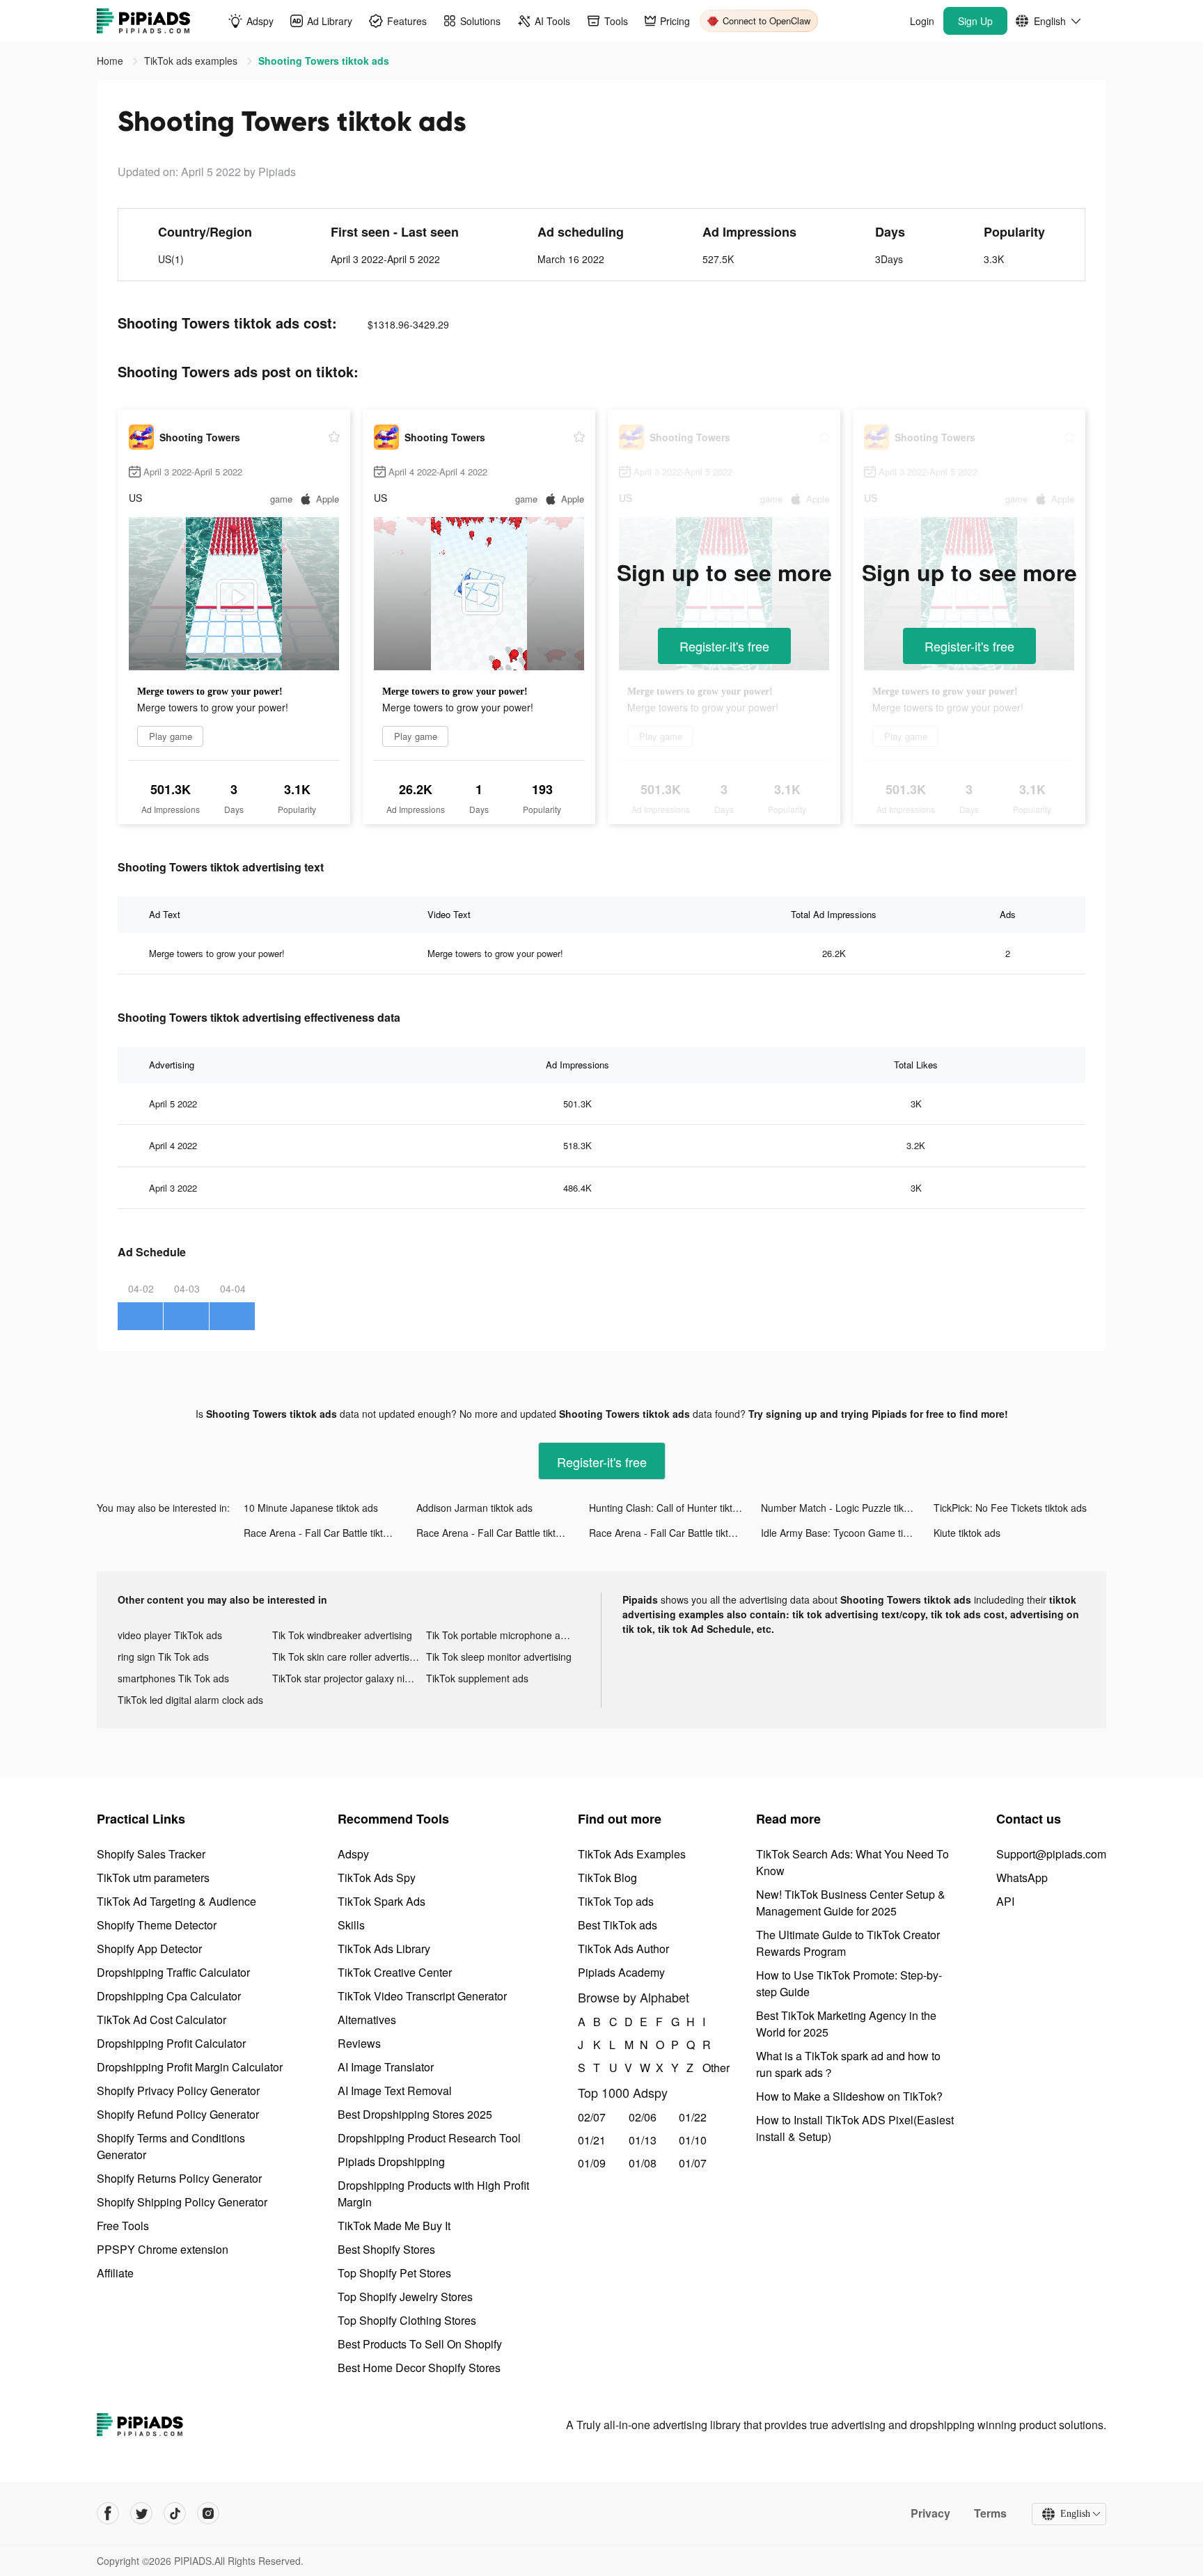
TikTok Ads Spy (377, 1878)
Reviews (359, 2043)
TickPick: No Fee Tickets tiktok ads (1010, 1508)
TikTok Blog (607, 1878)
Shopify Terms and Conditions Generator (171, 2146)
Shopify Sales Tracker (151, 1854)
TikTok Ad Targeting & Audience (176, 1901)
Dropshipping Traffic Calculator (173, 1972)
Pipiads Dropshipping (391, 2162)
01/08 (643, 2163)
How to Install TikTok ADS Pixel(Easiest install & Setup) (855, 2128)
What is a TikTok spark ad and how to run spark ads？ (848, 2064)
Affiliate (115, 2273)
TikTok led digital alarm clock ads (190, 1700)
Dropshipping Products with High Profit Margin (433, 2194)
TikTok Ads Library (384, 1949)
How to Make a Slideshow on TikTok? (849, 2096)
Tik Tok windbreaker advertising (342, 1635)
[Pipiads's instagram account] (208, 2513)
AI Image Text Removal (395, 2091)
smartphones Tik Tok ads (173, 1678)
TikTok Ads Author (623, 1949)
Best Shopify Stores (386, 2249)
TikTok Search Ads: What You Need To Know (852, 1862)
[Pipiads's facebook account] (108, 2513)
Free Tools (123, 2226)
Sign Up (975, 21)
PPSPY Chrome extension (163, 2249)
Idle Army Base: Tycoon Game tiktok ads (847, 1533)
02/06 (643, 2117)
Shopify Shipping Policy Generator (182, 2202)
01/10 (693, 2140)
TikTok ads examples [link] (192, 61)
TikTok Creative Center (395, 1972)
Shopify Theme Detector (157, 1925)
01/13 (643, 2140)
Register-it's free (724, 646)
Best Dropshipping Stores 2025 (415, 2114)
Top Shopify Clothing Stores (407, 2320)
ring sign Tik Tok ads (163, 1657)
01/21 (592, 2140)
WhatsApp (1022, 1878)
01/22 (693, 2117)
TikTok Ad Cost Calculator (162, 2020)
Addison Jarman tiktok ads (474, 1508)
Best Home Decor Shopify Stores (419, 2368)
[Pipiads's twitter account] (141, 2513)
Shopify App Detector (149, 1949)
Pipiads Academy (621, 1972)
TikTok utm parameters (153, 1878)
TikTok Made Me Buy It (394, 2226)
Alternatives (367, 2020)
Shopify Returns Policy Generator (179, 2178)
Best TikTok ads (618, 1925)
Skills (351, 1925)
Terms (990, 2513)
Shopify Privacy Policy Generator (178, 2091)
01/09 (592, 2163)
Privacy (930, 2513)
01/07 (693, 2163)
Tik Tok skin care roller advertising (347, 1657)
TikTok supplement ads (477, 1678)
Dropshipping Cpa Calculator (169, 1996)
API (1005, 1901)
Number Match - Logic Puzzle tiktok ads (847, 1508)
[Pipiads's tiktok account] (175, 2513)
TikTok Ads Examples (632, 1854)
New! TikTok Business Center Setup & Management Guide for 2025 (851, 1903)
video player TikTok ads (170, 1635)
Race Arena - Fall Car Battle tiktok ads (328, 1533)
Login (922, 21)
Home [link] (111, 61)
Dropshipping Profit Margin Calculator (190, 2067)
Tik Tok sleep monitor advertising (499, 1657)
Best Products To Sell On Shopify (420, 2344)
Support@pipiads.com (1051, 1854)
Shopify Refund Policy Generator (178, 2114)
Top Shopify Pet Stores (394, 2273)
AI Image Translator (386, 2067)
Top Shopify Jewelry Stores (405, 2297)
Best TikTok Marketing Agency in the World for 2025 (846, 2024)
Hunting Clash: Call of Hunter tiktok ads (675, 1508)
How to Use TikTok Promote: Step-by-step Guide (849, 1983)
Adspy (353, 1854)
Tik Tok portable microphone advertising (503, 1635)
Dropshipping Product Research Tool (429, 2138)
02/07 (592, 2117)
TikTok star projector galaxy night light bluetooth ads (349, 1678)
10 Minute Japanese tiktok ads (311, 1508)
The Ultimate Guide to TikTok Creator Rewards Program (848, 1943)
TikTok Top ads (616, 1901)
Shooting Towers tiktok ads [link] (324, 61)
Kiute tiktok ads (967, 1533)
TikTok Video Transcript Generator (422, 1996)
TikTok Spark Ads (382, 1901)
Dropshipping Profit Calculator (171, 2043)
